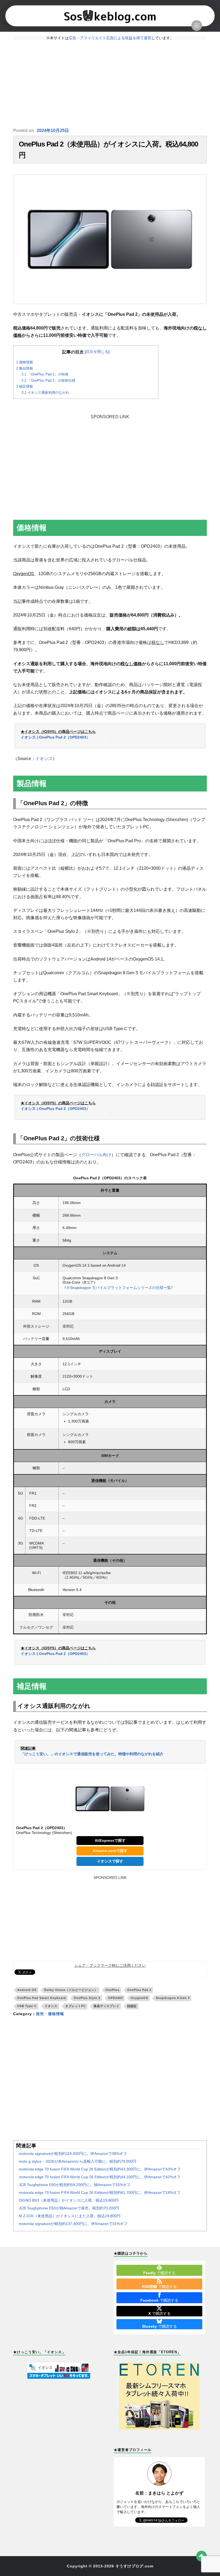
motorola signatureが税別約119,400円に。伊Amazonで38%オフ (73, 2154)
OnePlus (112, 1990)
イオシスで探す (110, 1861)
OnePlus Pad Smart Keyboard (42, 1998)
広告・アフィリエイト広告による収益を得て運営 (110, 38)
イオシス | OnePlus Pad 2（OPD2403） (55, 737)
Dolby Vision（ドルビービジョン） (71, 1990)
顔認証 (132, 2006)
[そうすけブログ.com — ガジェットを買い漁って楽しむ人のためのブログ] (110, 16)
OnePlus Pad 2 (139, 1990)
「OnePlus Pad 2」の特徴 (45, 374)
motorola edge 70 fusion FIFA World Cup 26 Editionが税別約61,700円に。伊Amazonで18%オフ (100, 2192)
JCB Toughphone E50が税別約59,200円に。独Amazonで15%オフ (75, 2185)
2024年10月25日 (53, 130)
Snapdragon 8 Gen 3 (173, 1998)
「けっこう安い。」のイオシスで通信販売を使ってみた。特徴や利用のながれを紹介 (92, 1754)
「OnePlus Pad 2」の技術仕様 (48, 380)
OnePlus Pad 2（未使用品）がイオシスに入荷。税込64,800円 (108, 150)
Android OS (27, 1990)
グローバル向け (96, 1155)
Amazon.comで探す (110, 1851)
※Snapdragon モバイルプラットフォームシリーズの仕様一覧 (119, 1288)
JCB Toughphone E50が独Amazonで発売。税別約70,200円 (69, 2208)
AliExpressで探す (110, 1840)
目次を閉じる (97, 352)
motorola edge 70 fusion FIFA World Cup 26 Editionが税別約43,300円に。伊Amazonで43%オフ (100, 2169)
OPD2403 (115, 1998)
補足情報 (25, 386)
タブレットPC (76, 2006)
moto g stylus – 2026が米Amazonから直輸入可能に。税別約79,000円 (78, 2161)
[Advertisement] (110, 84)
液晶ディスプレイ (107, 2006)
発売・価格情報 (50, 2014)
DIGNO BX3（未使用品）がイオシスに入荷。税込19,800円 (69, 2200)
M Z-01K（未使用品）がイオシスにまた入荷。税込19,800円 (70, 2216)
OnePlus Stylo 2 (87, 1998)
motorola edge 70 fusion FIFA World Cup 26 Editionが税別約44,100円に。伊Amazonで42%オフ (100, 2177)
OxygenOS (139, 1998)
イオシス (44, 759)
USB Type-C (27, 2006)
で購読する (159, 2273)
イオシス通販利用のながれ (45, 393)
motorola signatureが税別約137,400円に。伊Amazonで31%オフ (73, 2224)
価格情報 (25, 362)
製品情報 (25, 368)
